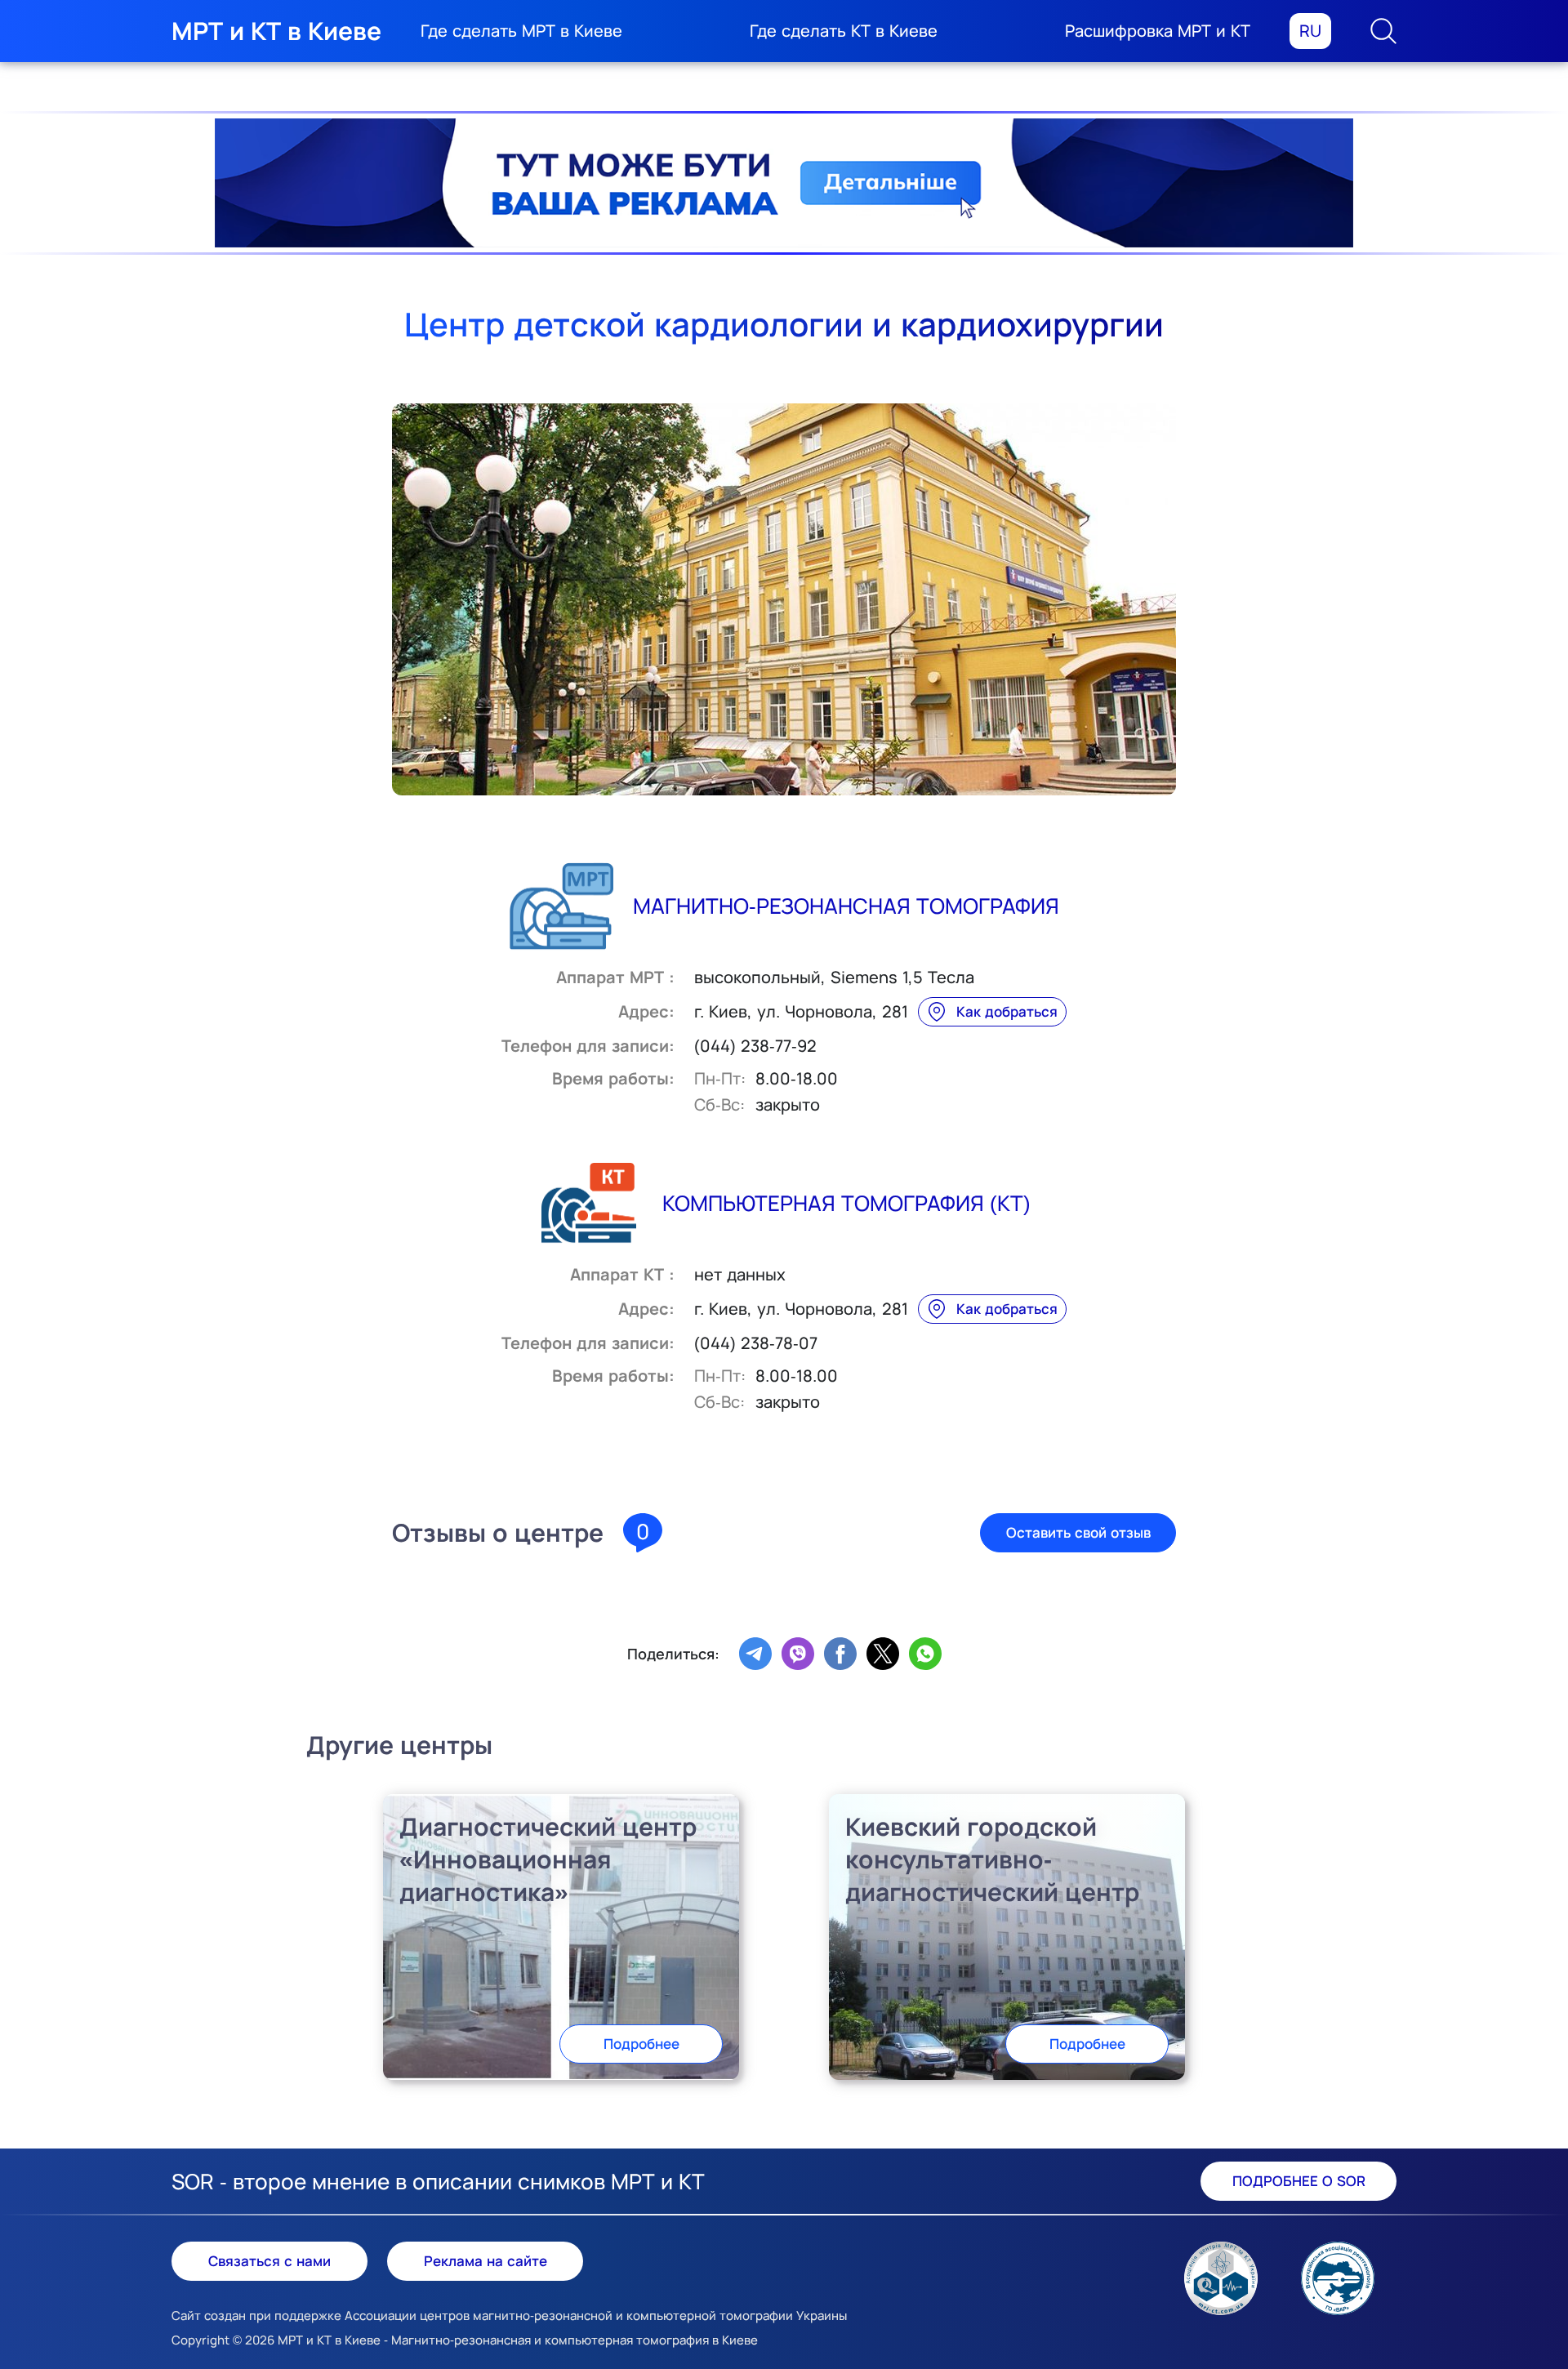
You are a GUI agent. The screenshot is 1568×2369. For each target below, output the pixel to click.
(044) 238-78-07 (756, 1343)
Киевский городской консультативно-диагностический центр (992, 1859)
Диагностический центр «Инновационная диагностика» (548, 1859)
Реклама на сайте (486, 2261)
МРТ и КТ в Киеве (276, 31)
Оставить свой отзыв (1078, 1532)
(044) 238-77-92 (755, 1046)
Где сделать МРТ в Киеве (521, 31)
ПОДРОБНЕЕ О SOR (1299, 2181)
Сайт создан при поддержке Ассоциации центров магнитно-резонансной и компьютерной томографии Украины (509, 2316)
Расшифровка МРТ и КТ (1158, 31)
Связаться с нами (269, 2261)
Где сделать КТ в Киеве (844, 31)
